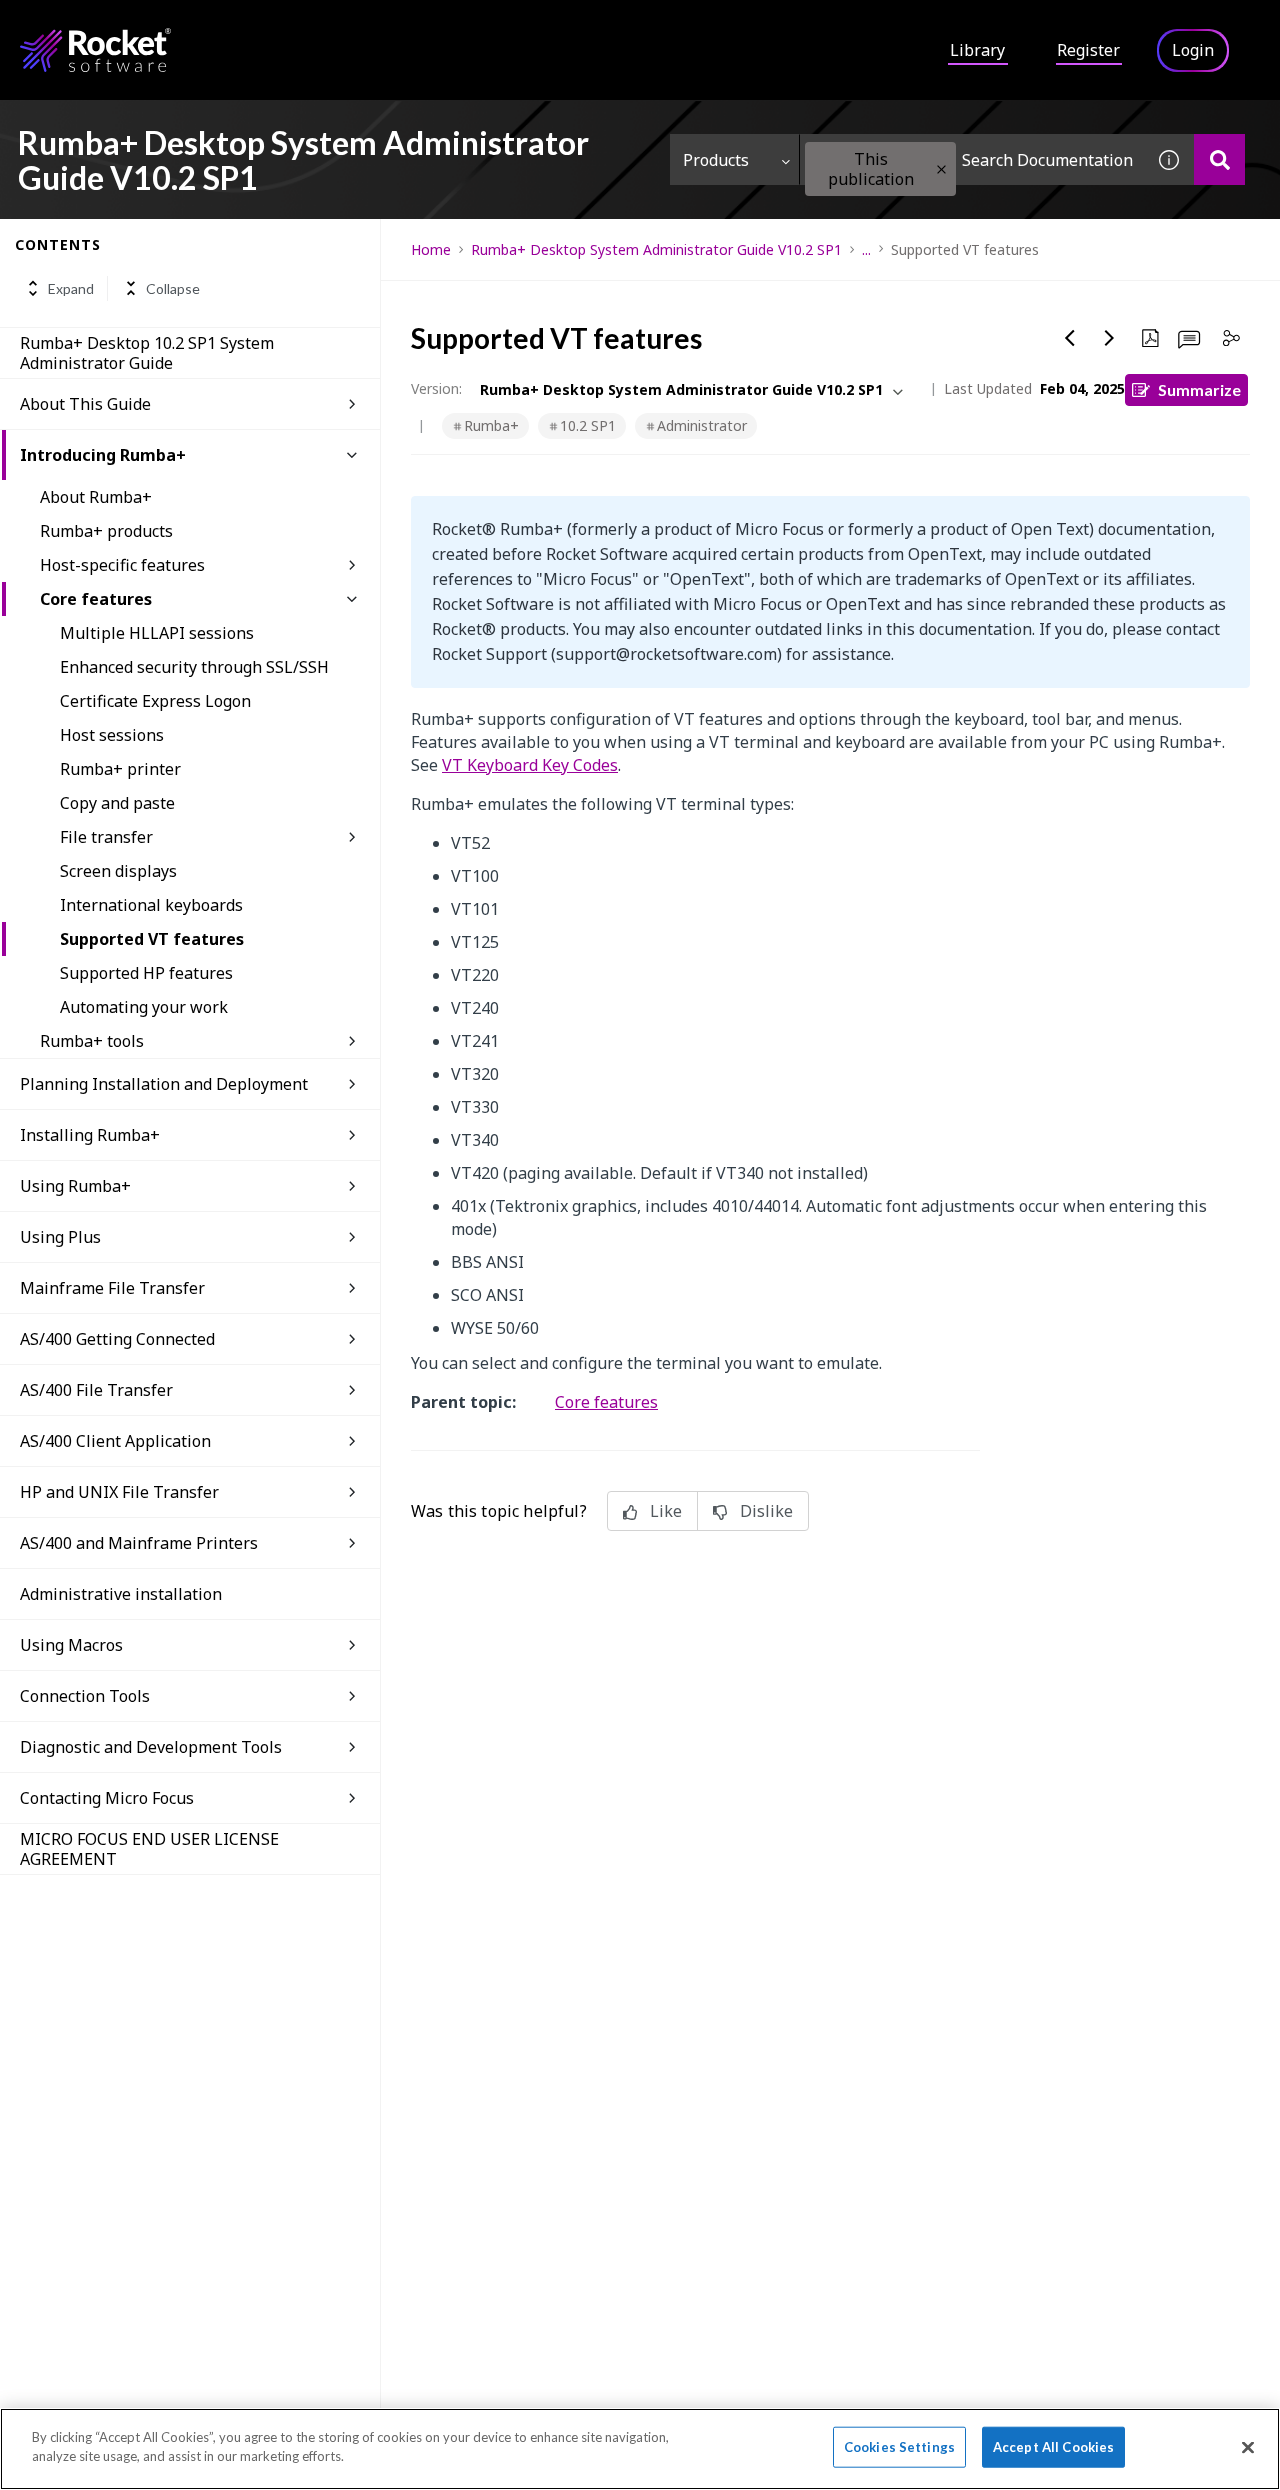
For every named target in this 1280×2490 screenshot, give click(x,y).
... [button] (866, 249)
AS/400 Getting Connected (117, 1339)
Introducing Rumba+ (103, 455)
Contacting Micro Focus (107, 1798)
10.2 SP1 (588, 425)
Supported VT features (152, 939)
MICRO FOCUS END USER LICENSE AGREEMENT (149, 1849)
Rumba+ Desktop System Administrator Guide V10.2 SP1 (656, 249)
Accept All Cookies (1053, 2447)
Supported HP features (146, 973)
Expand (71, 288)
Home (431, 249)
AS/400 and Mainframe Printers (139, 1543)
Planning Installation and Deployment (164, 1084)
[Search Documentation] (1219, 159)
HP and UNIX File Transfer (119, 1492)
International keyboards (151, 905)
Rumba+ (491, 425)
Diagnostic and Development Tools (151, 1747)
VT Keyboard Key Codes (530, 765)
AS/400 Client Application (115, 1441)
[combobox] (972, 159)
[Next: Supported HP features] (1110, 338)
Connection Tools (85, 1696)
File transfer (106, 837)
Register (1088, 50)
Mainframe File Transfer (112, 1288)
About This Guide (85, 404)
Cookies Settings (899, 2447)
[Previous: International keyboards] (1070, 338)
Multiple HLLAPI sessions (157, 633)
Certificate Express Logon (155, 701)
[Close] (1248, 2447)
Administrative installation (121, 1594)
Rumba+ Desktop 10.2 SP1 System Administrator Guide (147, 353)
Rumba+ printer (120, 769)
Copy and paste (117, 803)
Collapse (173, 288)
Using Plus (60, 1237)
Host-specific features (122, 565)
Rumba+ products (106, 531)
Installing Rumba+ (90, 1135)
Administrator (702, 425)
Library (977, 50)
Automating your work (144, 1007)
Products (716, 160)
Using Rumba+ (75, 1186)
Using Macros (71, 1645)
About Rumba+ (96, 497)
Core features (96, 599)
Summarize (1199, 389)
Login (1193, 50)
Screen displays (118, 871)
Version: (436, 388)
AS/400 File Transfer (96, 1390)
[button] (941, 169)
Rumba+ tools (92, 1041)
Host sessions (112, 735)
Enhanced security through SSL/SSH (194, 667)
